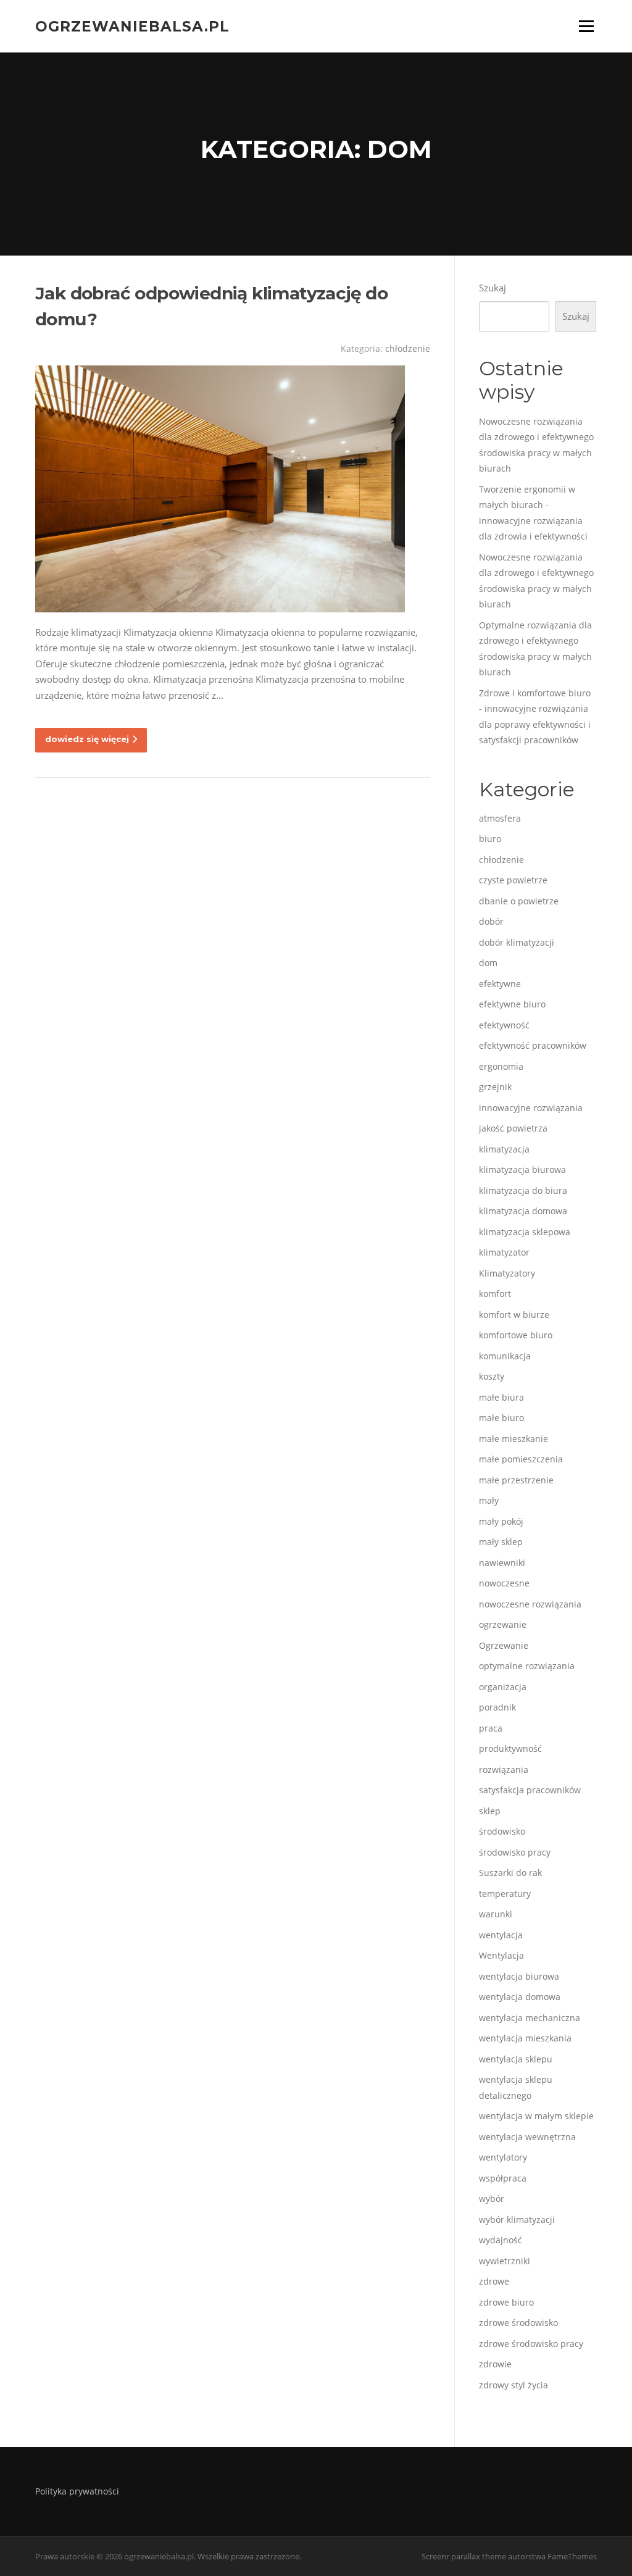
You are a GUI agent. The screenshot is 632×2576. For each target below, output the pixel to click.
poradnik (497, 1707)
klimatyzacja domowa (523, 1211)
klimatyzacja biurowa (522, 1169)
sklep (490, 1811)
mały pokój (501, 1521)
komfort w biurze (514, 1315)
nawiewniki (502, 1563)
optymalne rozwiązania (527, 1666)
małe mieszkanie (513, 1439)
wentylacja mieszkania (525, 2038)
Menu (586, 26)
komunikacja (505, 1356)
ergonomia (501, 1066)
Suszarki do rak (510, 1873)
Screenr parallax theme (464, 2556)
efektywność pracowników (533, 1045)
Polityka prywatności (77, 2491)
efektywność (504, 1025)
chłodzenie (408, 348)
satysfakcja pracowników (530, 1790)
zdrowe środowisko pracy (531, 2344)
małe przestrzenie (516, 1480)
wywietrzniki (505, 2261)
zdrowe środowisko (518, 2323)
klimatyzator (504, 1252)
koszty (492, 1376)
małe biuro (501, 1418)
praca (491, 1728)
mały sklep (501, 1542)
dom (488, 963)
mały (489, 1500)
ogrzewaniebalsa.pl (132, 26)
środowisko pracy (515, 1852)
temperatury (505, 1894)
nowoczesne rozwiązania (530, 1604)
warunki (496, 1914)
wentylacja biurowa (519, 1976)
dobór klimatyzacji (517, 942)
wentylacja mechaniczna (530, 2018)
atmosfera (500, 818)
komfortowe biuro (516, 1335)
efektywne (500, 984)
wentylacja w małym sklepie (536, 2116)
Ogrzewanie (504, 1645)
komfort (495, 1294)
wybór (492, 2199)
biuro (490, 839)
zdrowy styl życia (513, 2385)
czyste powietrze (513, 880)
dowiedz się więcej (87, 739)
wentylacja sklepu (516, 2059)
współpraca (503, 2178)
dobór (491, 921)
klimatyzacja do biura (523, 1190)
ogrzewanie (503, 1624)
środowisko (502, 1831)
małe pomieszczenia (521, 1459)
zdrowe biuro (506, 2302)
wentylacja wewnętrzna (527, 2137)
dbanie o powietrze (519, 901)
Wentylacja (501, 1955)
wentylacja (501, 1935)
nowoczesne (504, 1583)
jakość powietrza (513, 1128)
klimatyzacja (504, 1149)
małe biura (501, 1397)
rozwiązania (504, 1769)
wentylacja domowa (520, 1997)
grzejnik (495, 1087)
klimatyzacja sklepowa (525, 1232)
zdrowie (495, 2364)
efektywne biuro (512, 1004)
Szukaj (493, 288)
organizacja (503, 1687)
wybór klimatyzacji (517, 2220)
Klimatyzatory (507, 1273)
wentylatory (503, 2157)
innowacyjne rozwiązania (531, 1108)
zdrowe (494, 2281)
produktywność (510, 1749)
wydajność (501, 2240)
